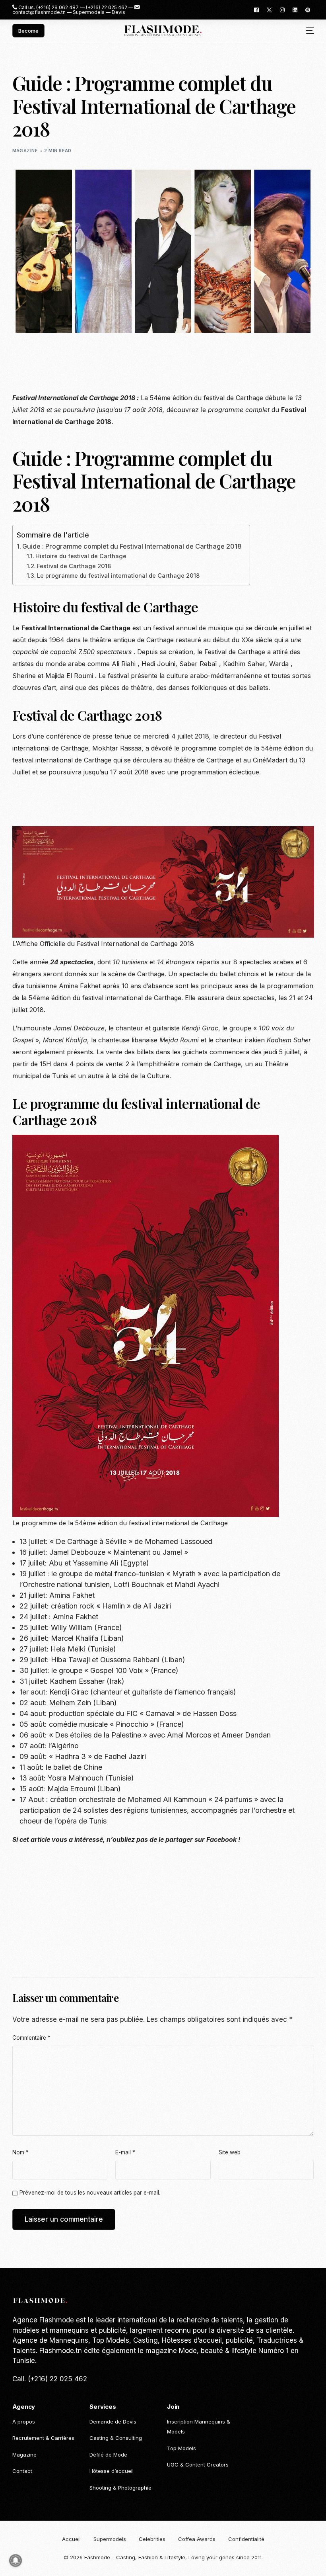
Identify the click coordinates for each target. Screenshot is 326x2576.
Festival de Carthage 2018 (74, 566)
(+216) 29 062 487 (57, 8)
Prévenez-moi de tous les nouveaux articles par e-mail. (90, 2193)
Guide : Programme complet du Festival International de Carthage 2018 (132, 546)
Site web (230, 2152)
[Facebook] (256, 9)
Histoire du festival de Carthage (81, 556)
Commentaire (31, 2038)
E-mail (125, 2152)
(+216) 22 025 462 (107, 8)
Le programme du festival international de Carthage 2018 (118, 576)
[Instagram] (282, 9)
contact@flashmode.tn (39, 12)
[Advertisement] (157, 368)
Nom (20, 2152)
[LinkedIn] (295, 9)
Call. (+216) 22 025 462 (50, 2379)
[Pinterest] (308, 9)
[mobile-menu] (307, 31)
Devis (118, 12)
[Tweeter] (269, 9)
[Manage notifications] (16, 2560)
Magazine (25, 150)
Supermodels (89, 12)
